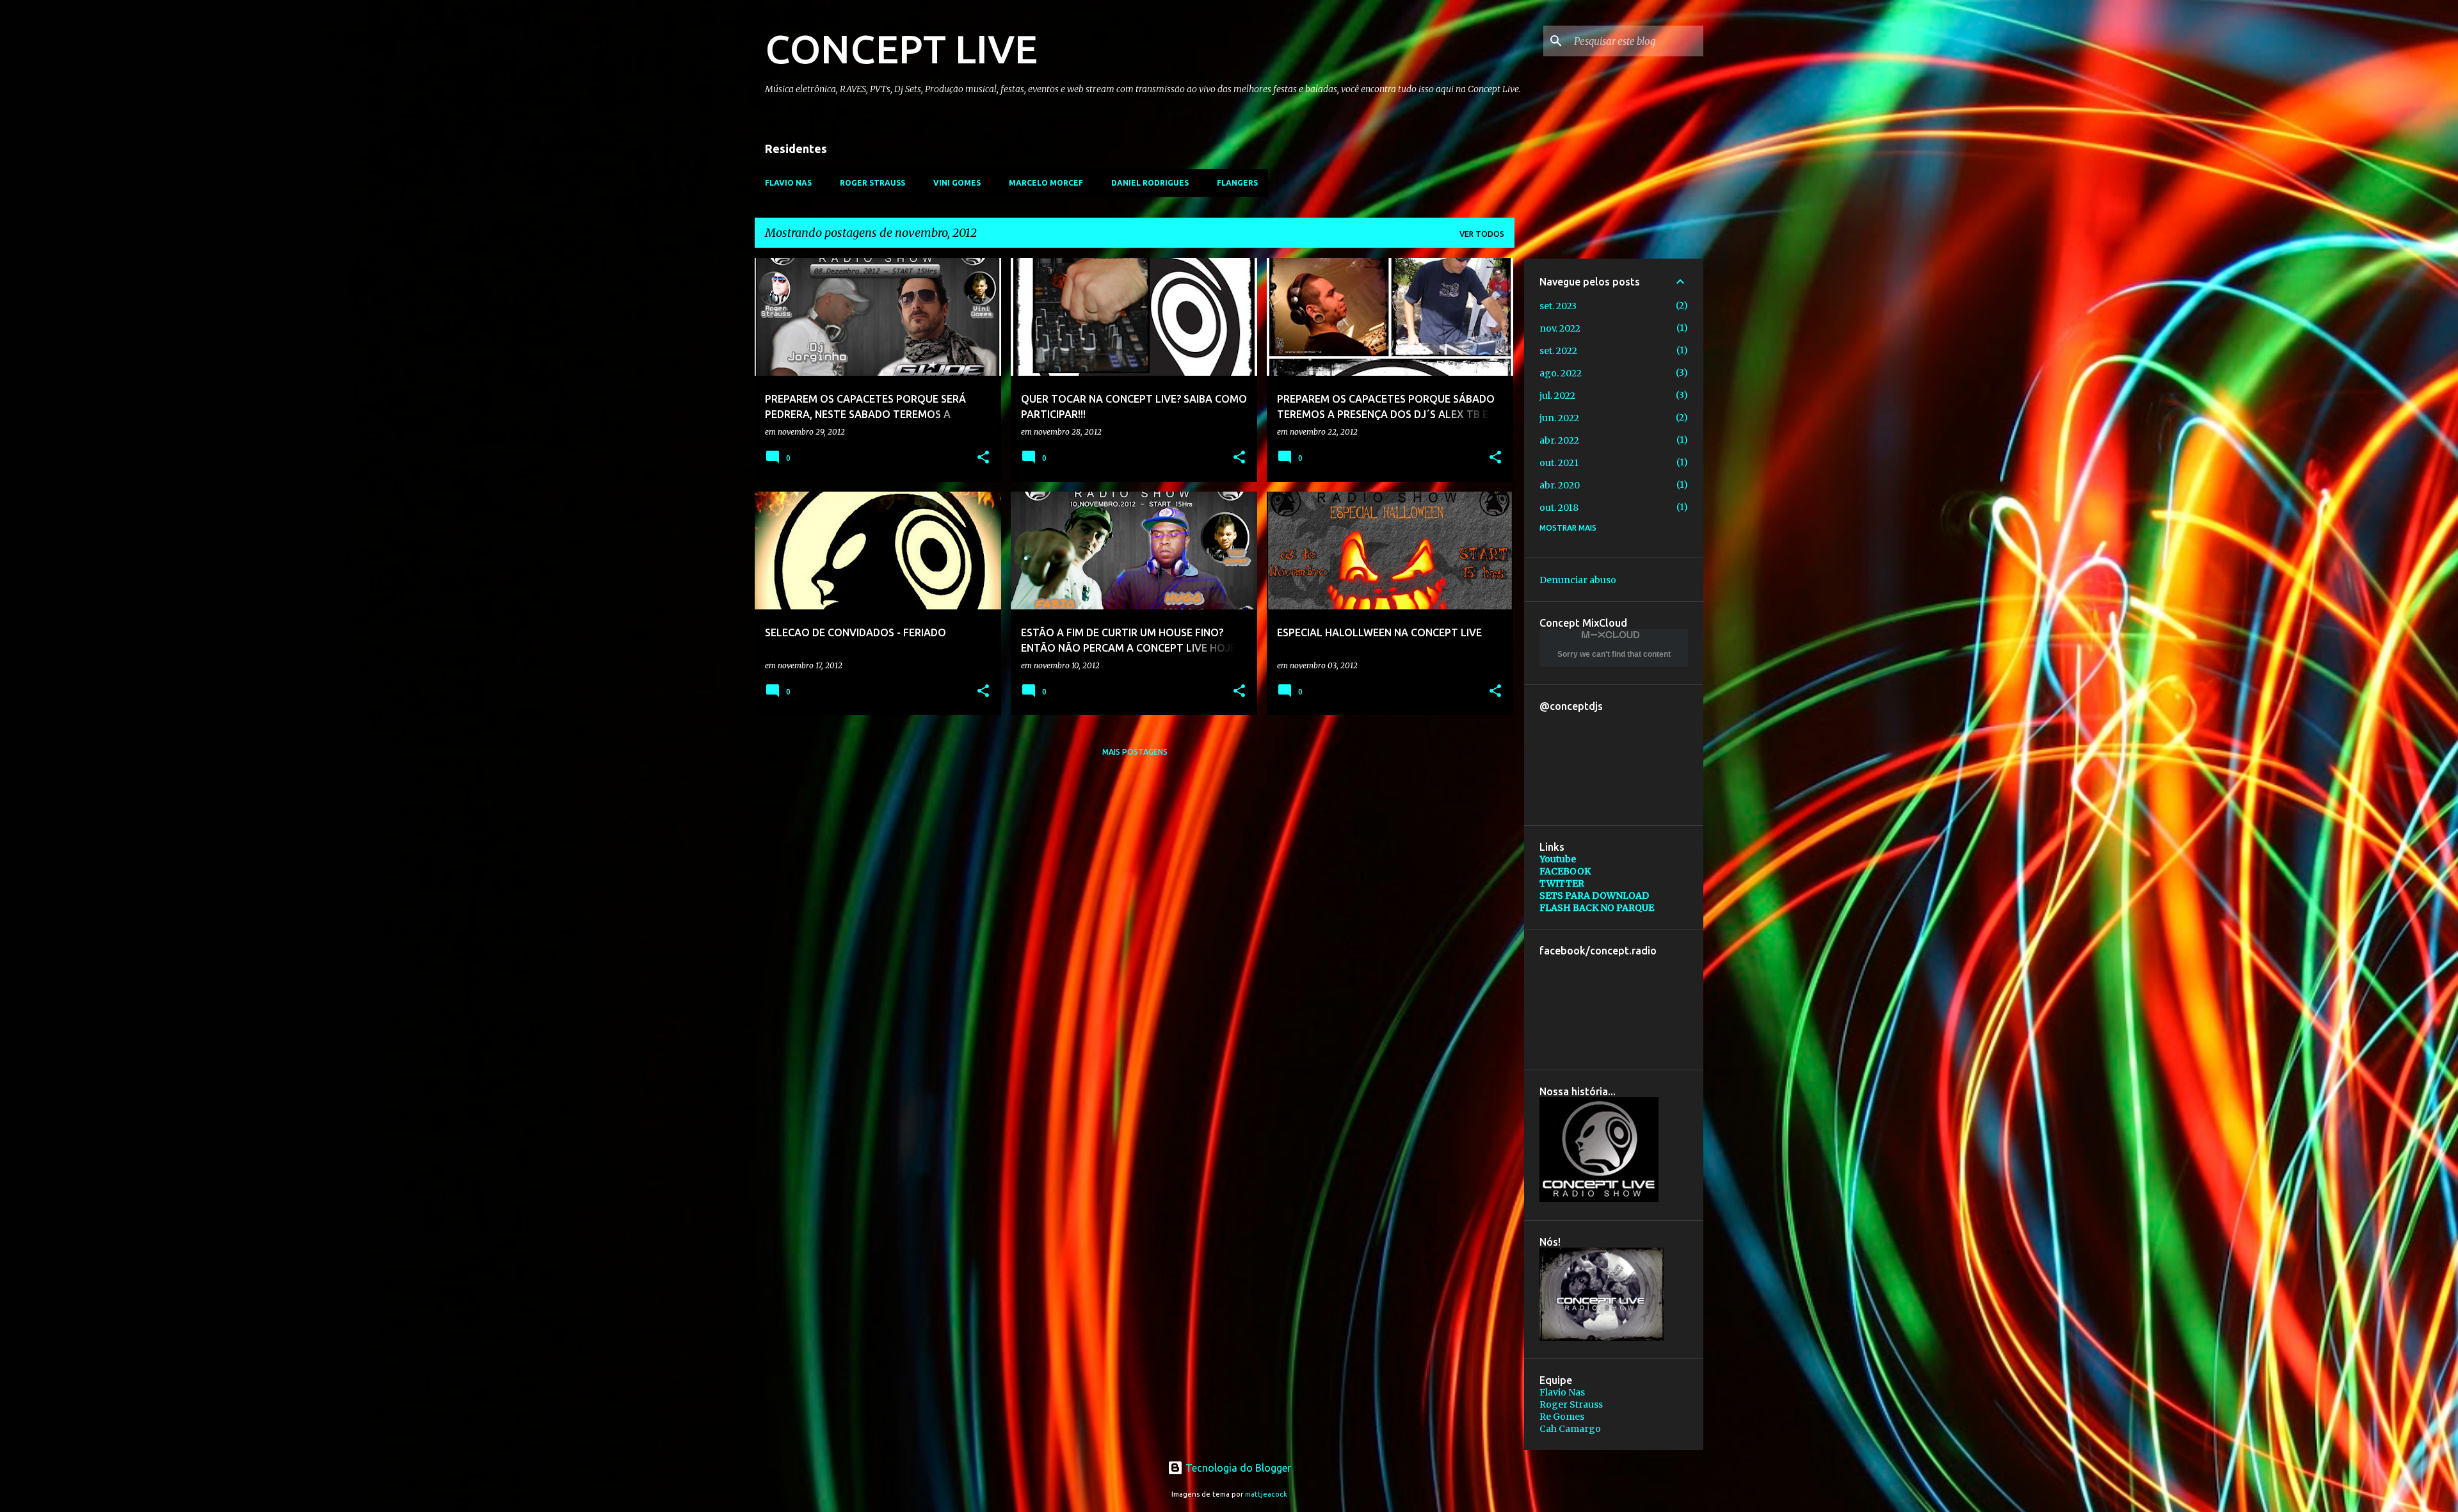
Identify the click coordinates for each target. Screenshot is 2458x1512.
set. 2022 (1558, 351)
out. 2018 (1559, 508)
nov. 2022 (1560, 328)
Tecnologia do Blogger (1237, 1468)
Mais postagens (1135, 752)
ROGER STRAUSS (872, 183)
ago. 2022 (1561, 373)
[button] (983, 458)
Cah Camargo (1570, 1429)
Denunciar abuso (1578, 580)
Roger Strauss (1571, 1404)
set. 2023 (1558, 306)
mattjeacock (1266, 1494)
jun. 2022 (1559, 418)
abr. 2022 (1559, 440)
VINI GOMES (957, 183)
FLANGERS (1237, 183)
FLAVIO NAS (788, 183)
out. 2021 (1559, 463)
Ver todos (1482, 234)
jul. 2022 (1557, 396)
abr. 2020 (1560, 485)
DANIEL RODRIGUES (1150, 183)
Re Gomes (1562, 1417)
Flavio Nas (1562, 1392)
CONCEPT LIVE (901, 49)
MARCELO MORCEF (1046, 183)
